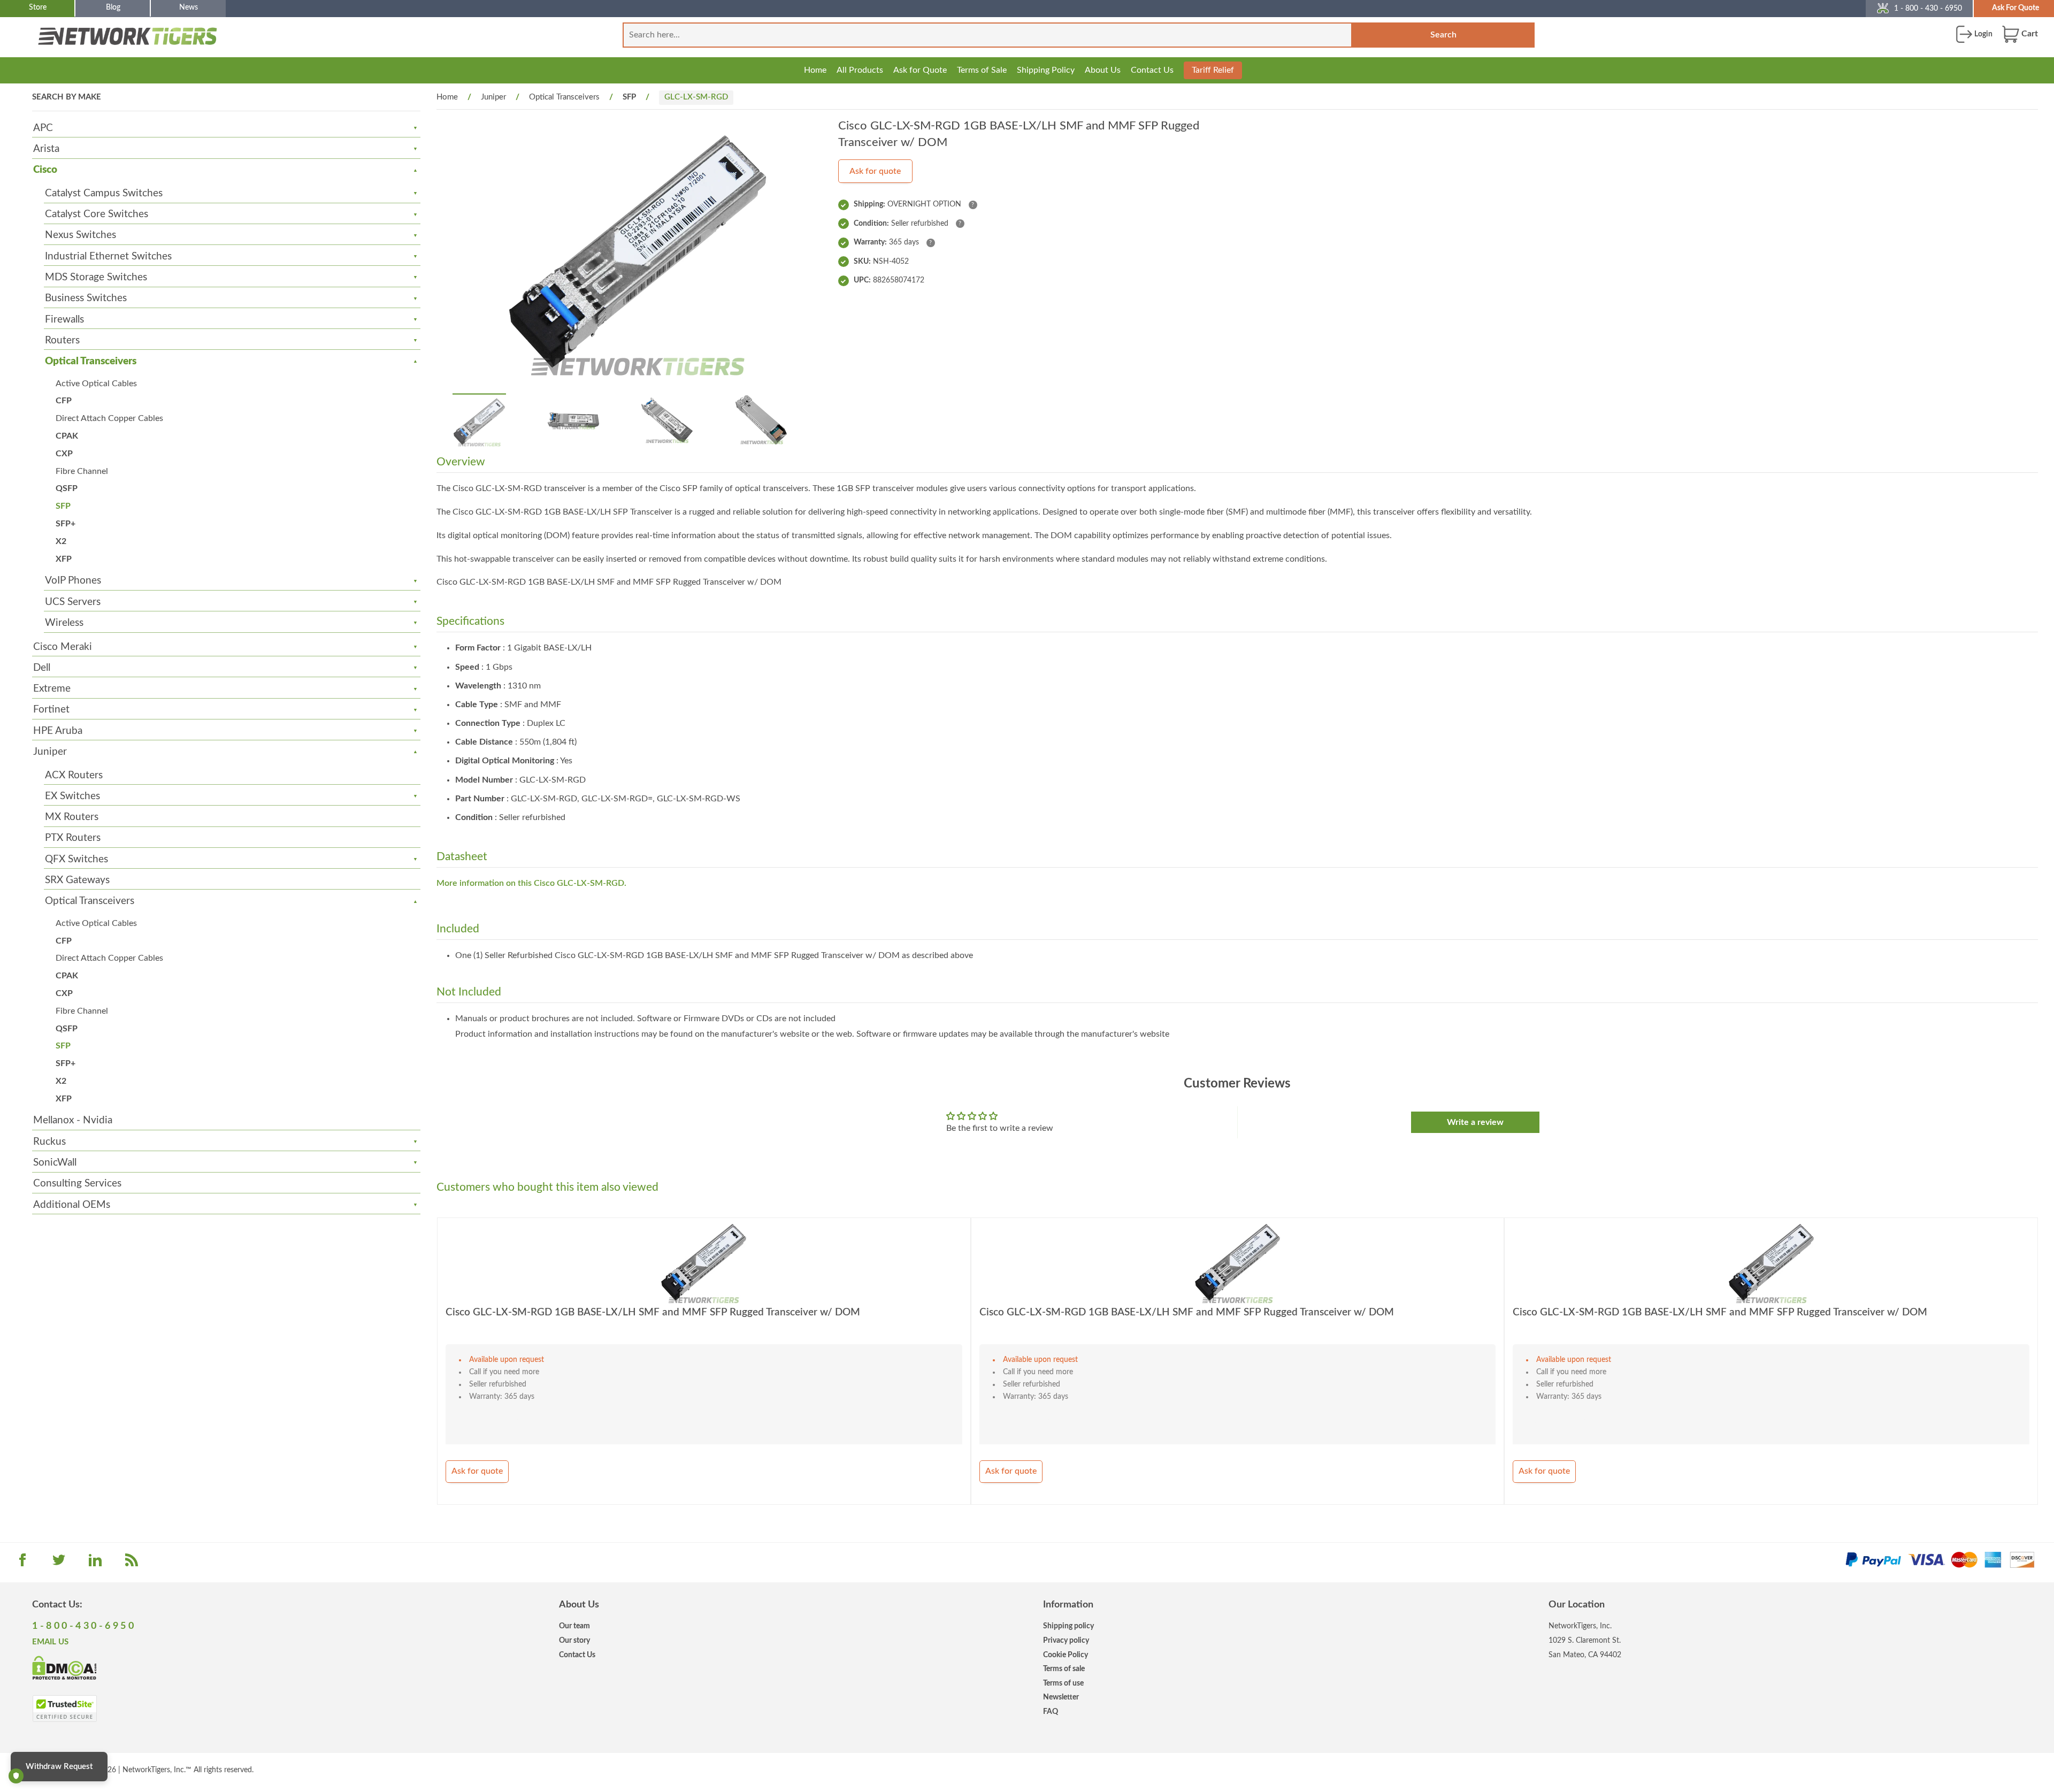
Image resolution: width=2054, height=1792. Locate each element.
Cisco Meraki (63, 647)
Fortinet (51, 710)
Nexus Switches (81, 235)
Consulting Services (77, 1184)
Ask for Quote (920, 70)
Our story (574, 1640)
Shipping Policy (1046, 70)
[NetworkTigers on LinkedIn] (95, 1564)
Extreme (52, 689)
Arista (46, 149)
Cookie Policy (1066, 1655)
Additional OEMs (72, 1205)
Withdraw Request (59, 1767)
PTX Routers (73, 838)
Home (815, 70)
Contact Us (1152, 70)
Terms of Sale (982, 70)
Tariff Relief (1213, 70)
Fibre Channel (82, 471)
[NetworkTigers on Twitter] (59, 1564)
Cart (2029, 34)
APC (43, 128)
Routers (62, 340)
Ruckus (49, 1142)
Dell (42, 668)
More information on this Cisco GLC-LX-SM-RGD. (531, 883)
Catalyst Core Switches (97, 214)
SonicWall (55, 1163)
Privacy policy (1066, 1640)
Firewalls (64, 320)
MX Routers (72, 817)
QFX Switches (76, 859)
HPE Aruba (58, 731)
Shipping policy (1068, 1626)
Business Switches (86, 298)
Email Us (50, 1642)
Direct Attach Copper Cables (109, 418)
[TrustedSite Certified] (64, 1709)
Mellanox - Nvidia (73, 1120)
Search (1443, 35)
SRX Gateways (77, 880)
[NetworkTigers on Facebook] (22, 1564)
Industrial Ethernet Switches (108, 256)
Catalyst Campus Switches (104, 193)
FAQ (1051, 1711)
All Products (860, 70)
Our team (574, 1626)
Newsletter (1061, 1697)
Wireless (64, 623)
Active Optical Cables (96, 384)
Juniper (50, 752)
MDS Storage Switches (96, 277)
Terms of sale (1064, 1669)
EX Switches (72, 796)
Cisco (45, 170)
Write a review (1475, 1122)
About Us (1103, 70)
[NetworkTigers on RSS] (132, 1564)
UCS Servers (73, 602)
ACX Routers (74, 775)
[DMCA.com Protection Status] (64, 1667)
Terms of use (1063, 1683)
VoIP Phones (73, 581)
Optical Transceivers (91, 361)
